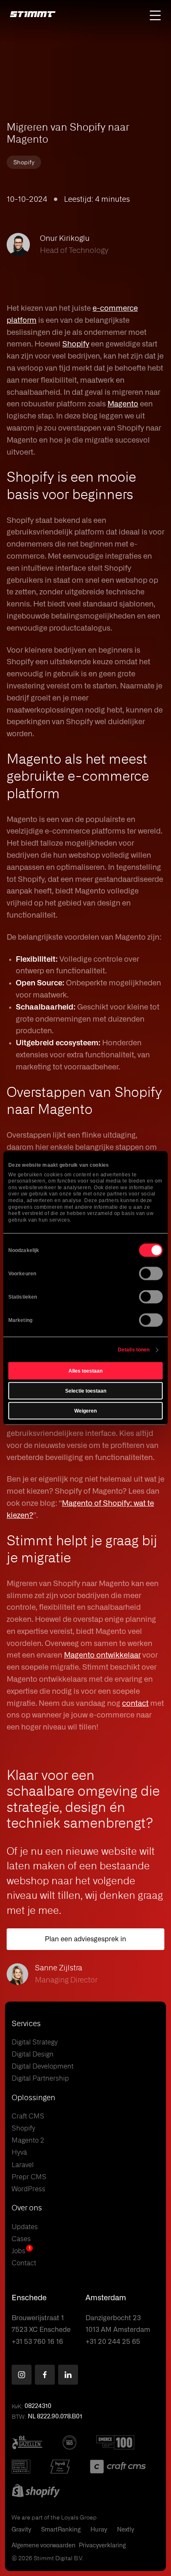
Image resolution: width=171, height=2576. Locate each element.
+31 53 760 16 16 (37, 2342)
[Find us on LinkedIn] (68, 2375)
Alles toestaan (85, 1371)
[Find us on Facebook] (45, 2375)
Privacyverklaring (102, 2546)
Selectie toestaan (86, 1391)
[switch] (151, 1274)
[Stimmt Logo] (33, 15)
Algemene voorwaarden (44, 2546)
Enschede (29, 2298)
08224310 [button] (38, 2406)
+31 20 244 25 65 (113, 2342)
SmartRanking (61, 2530)
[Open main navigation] (155, 15)
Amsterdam (106, 2298)
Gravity (21, 2530)
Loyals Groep (79, 2517)
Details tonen (134, 1350)
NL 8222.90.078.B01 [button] (55, 2417)
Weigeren (85, 1411)
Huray (99, 2530)
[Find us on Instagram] (22, 2375)
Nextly (126, 2530)
